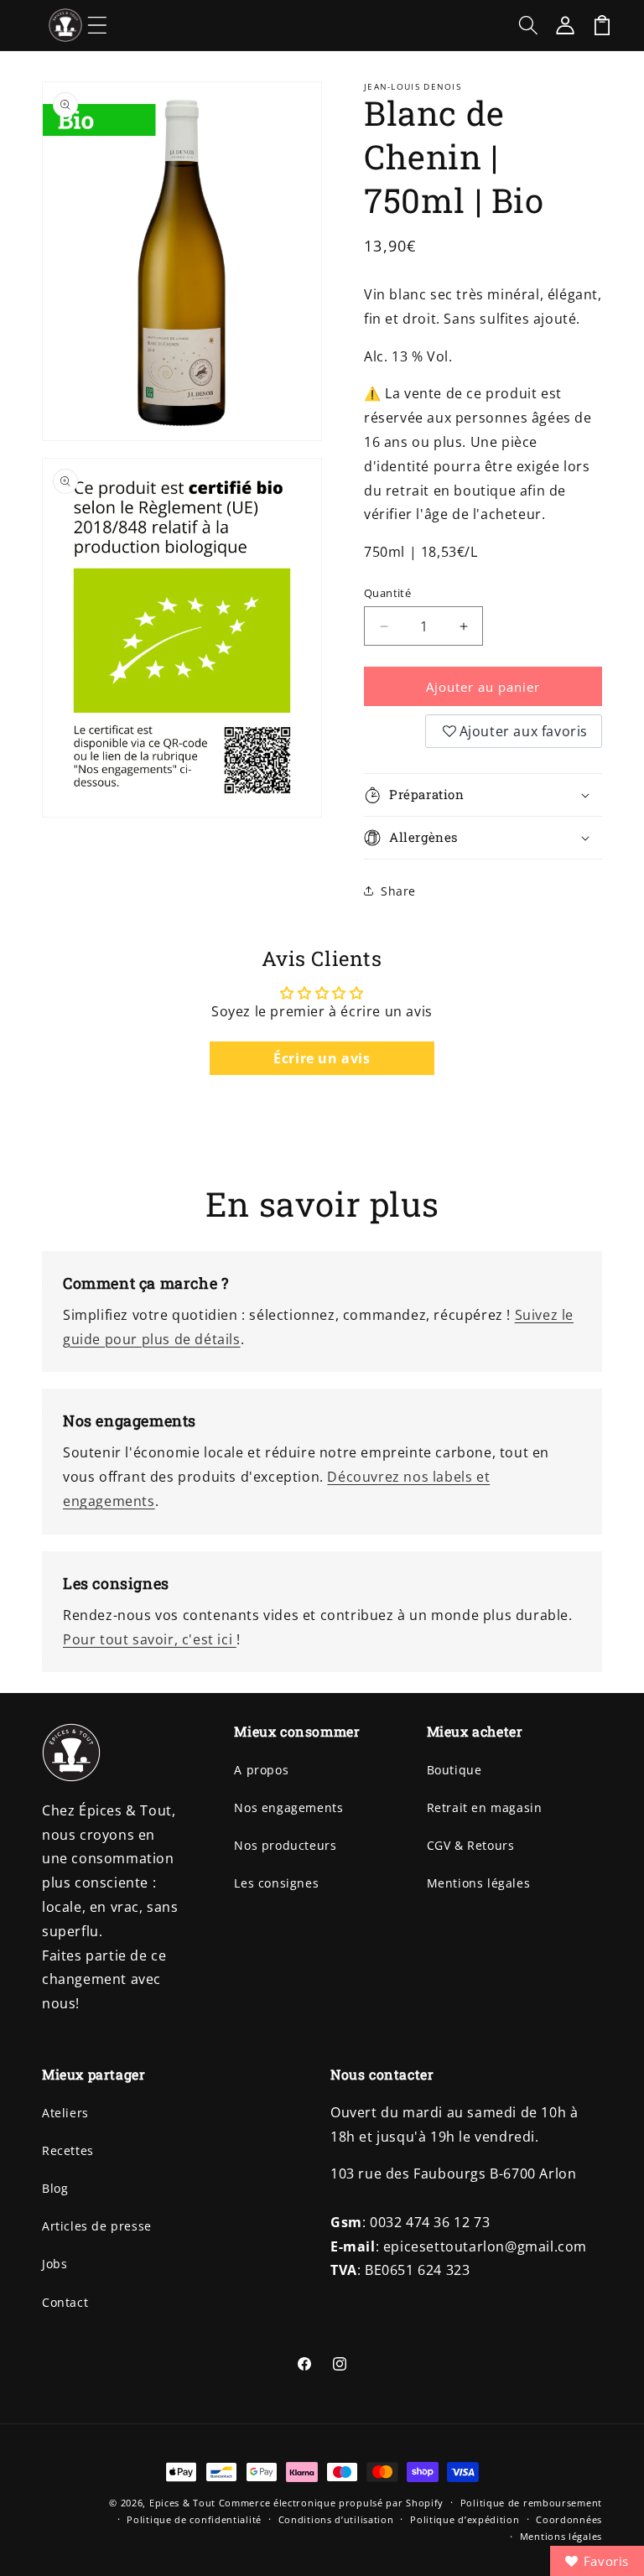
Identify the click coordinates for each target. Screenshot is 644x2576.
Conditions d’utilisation (336, 2519)
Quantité (387, 593)
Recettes (68, 2150)
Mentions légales (479, 1883)
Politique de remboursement (531, 2503)
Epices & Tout (182, 2503)
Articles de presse (97, 2226)
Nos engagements (288, 1807)
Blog (55, 2188)
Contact (65, 2302)
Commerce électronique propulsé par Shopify (331, 2503)
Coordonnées (569, 2519)
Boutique (454, 1770)
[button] (97, 25)
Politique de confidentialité (194, 2519)
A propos (261, 1770)
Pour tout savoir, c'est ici (150, 1639)
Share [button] (398, 891)
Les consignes (276, 1883)
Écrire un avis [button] (322, 1058)
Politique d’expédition (465, 2519)
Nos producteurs (285, 1845)
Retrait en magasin (485, 1807)
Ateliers (65, 2113)
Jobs (55, 2264)
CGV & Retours (471, 1845)
